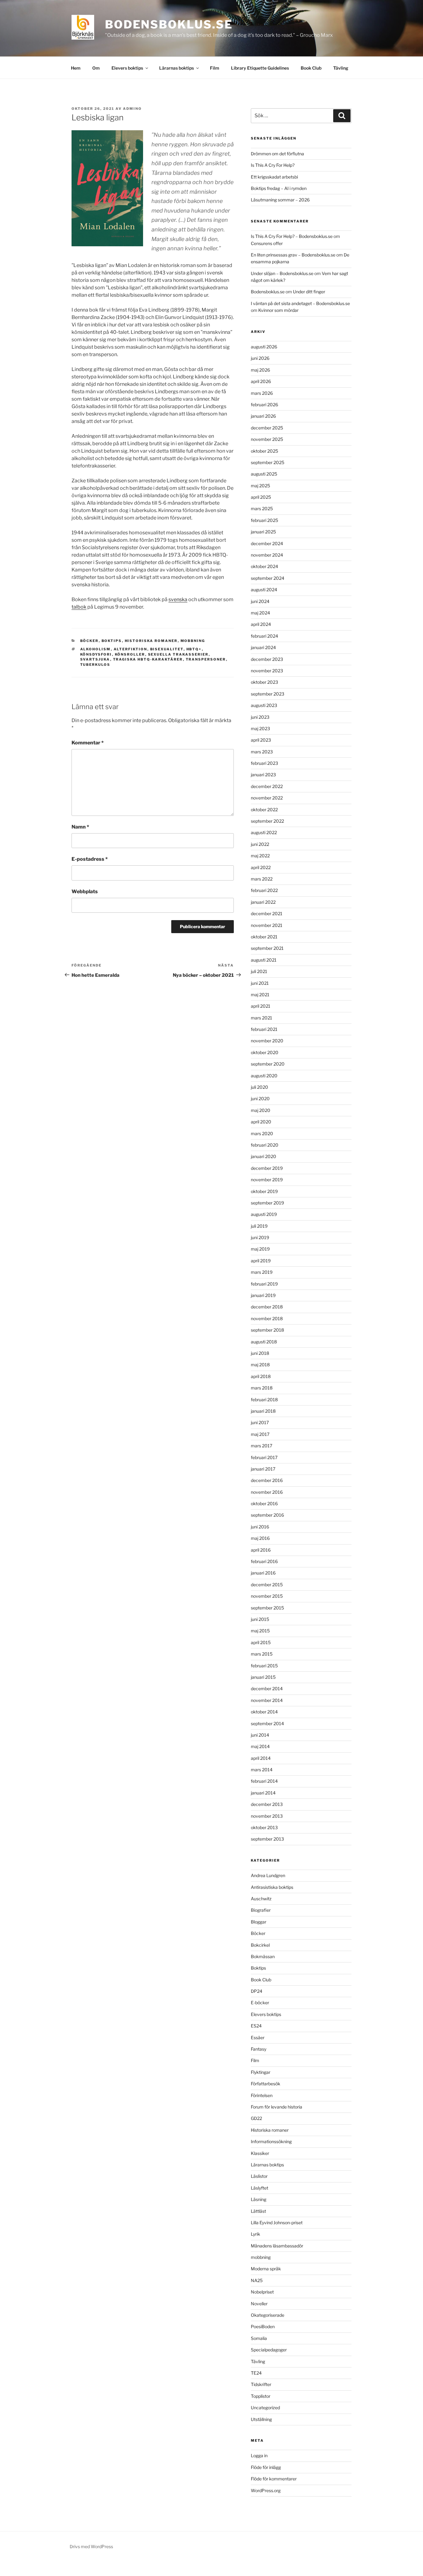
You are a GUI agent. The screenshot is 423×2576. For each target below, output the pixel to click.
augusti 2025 (264, 474)
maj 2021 (260, 995)
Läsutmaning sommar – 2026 (280, 200)
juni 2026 (260, 358)
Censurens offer (267, 243)
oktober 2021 (264, 937)
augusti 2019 (264, 1214)
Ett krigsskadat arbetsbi (274, 177)
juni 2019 (260, 1237)
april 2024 (261, 624)
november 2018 (267, 1318)
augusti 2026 (264, 347)
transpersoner (206, 659)
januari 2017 (263, 1469)
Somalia (259, 2338)
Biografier (261, 1910)
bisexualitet (167, 649)
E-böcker (260, 2003)
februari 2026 (264, 405)
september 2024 (268, 578)
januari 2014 (263, 1793)
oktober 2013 (264, 1827)
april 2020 (261, 1122)
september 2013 (267, 1839)
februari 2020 (265, 1145)
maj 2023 (260, 728)
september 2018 (267, 1330)
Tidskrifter (261, 2384)
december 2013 (267, 1804)
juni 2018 (260, 1353)
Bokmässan (263, 1956)
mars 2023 (262, 752)
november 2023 (267, 671)
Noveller (259, 2304)
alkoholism (96, 649)
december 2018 (267, 1307)
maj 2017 (260, 1434)
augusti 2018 (264, 1342)
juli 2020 (259, 1087)
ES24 (256, 2026)
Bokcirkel (260, 1945)
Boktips (112, 641)
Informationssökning (271, 2141)
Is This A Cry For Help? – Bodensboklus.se (292, 236)
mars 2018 (262, 1388)
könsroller (130, 654)
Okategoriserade (268, 2315)
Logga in (259, 2455)
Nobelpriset (262, 2292)
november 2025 (267, 439)
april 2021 (261, 1006)
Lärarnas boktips (177, 68)
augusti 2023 (264, 705)
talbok (79, 607)
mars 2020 (262, 1133)
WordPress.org (266, 2490)
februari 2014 (264, 1781)
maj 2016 (260, 1538)
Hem (76, 68)
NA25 (257, 2280)
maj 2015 (260, 1631)
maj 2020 (261, 1110)
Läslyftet (259, 2188)
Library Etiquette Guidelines (260, 68)
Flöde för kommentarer (274, 2479)
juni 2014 (260, 1735)
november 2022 (267, 798)
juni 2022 (260, 844)
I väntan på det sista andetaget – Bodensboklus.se (300, 303)
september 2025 (268, 462)
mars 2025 (262, 508)
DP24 (257, 1991)
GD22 (256, 2118)
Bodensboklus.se (169, 24)
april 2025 (261, 497)
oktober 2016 (264, 1503)
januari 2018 (263, 1411)
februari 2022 (264, 890)
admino (132, 109)
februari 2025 (264, 520)
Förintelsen (262, 2095)
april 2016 (261, 1550)
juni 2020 (260, 1098)
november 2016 (267, 1492)
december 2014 (267, 1689)
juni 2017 (260, 1422)
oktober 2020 (265, 1052)
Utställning (261, 2419)
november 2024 (267, 555)
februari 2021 (264, 1029)
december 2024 (267, 543)
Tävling (341, 68)
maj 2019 (260, 1249)
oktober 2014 (264, 1712)
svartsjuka (95, 659)
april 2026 (261, 381)
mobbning (193, 641)
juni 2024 (260, 601)
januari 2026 (263, 416)
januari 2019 (263, 1295)
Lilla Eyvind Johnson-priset (277, 2223)
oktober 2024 (264, 566)
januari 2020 (264, 1156)
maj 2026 (260, 370)
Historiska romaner (151, 641)
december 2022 (267, 786)
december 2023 (267, 659)
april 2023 (261, 740)
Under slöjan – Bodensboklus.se (282, 273)
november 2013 (267, 1816)
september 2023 (268, 694)
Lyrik (255, 2234)
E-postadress (90, 859)
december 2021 (267, 913)
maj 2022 (260, 856)
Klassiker (260, 2153)
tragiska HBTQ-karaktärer (148, 659)
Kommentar (88, 743)
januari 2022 (263, 902)
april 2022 (261, 867)
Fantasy (259, 2049)
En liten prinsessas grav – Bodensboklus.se (293, 255)
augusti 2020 (264, 1076)
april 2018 (261, 1376)
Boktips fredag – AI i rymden (279, 188)
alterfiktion (131, 649)
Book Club (311, 68)
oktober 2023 (264, 682)
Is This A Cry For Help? (273, 165)
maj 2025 (260, 486)
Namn (80, 827)
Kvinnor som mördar (278, 310)
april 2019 (261, 1261)
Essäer (258, 2038)
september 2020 (268, 1064)
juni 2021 (260, 983)
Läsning (259, 2199)
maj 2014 (260, 1746)
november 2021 (267, 925)
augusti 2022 (264, 832)
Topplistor (261, 2396)
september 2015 (267, 1608)
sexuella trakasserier (178, 654)
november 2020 (267, 1041)
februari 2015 (264, 1666)
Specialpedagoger (269, 2350)
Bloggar (259, 1922)
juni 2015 (260, 1619)
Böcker (89, 641)
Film (215, 68)
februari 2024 (264, 636)
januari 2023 (263, 775)
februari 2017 (264, 1457)
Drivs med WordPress (91, 2546)
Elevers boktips (127, 68)
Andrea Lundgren (268, 1875)
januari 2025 (263, 532)
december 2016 (267, 1480)
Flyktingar (261, 2072)
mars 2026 (262, 393)
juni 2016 (260, 1527)
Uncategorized (265, 2408)
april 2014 (261, 1758)
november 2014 (267, 1700)
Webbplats (85, 892)
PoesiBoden (263, 2326)
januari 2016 (263, 1573)
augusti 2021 (264, 960)
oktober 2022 (264, 810)
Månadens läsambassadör (277, 2246)
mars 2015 (262, 1654)
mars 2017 (262, 1446)
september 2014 (267, 1723)
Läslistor (259, 2176)
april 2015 (261, 1642)
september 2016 (267, 1515)
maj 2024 (260, 613)
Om (96, 68)
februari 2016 (264, 1561)
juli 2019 (259, 1226)
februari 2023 (264, 763)
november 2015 (267, 1596)
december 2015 (267, 1585)
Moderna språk (266, 2269)
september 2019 (267, 1203)
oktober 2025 (264, 451)
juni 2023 (260, 717)
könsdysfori (96, 654)
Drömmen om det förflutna (277, 154)
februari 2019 (264, 1284)
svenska (178, 599)
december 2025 (267, 428)
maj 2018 (260, 1365)
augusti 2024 (264, 590)
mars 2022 (262, 879)
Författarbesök (266, 2084)
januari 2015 (263, 1677)
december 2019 (267, 1168)
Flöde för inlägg (266, 2467)
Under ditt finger (309, 292)
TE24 (256, 2373)
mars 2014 (262, 1770)
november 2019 (267, 1180)
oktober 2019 (264, 1191)
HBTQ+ (194, 649)
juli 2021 (259, 971)
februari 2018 (264, 1400)
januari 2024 (263, 647)
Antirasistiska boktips (272, 1887)
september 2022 (267, 821)
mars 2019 (262, 1272)
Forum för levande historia (277, 2107)
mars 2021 (262, 1018)
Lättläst (258, 2211)
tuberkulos (95, 665)
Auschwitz (261, 1899)
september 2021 (267, 948)
